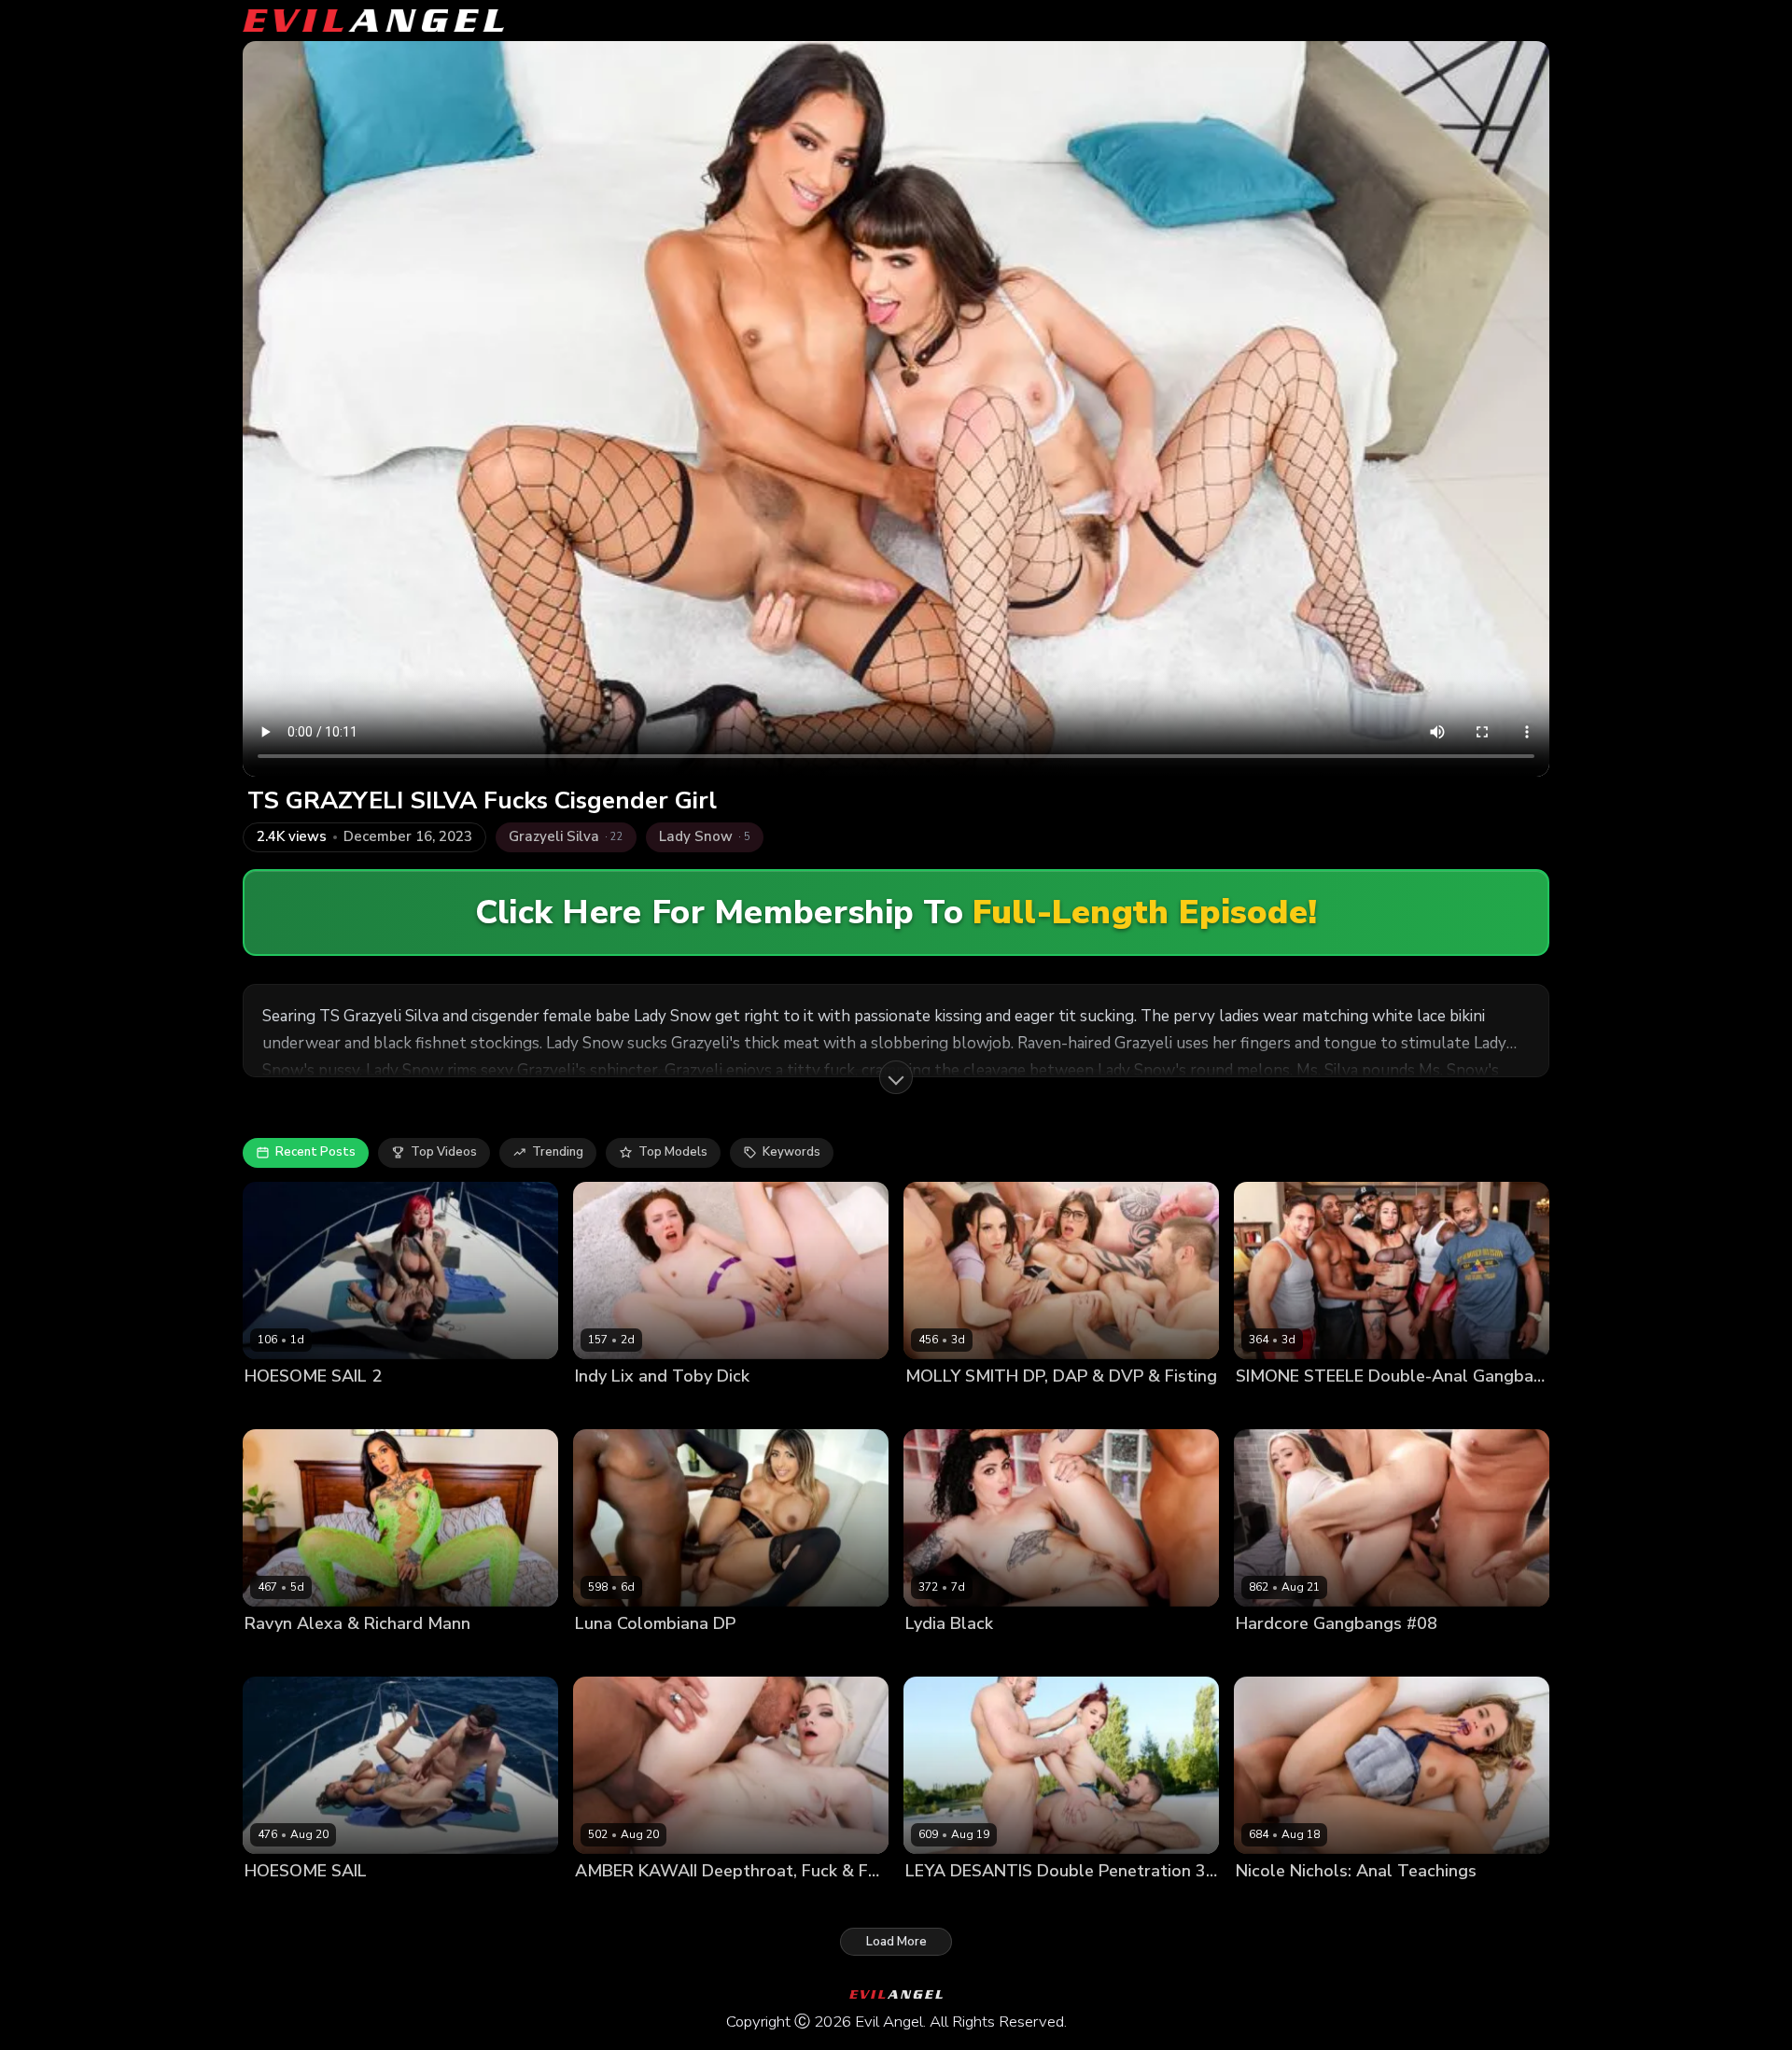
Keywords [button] (791, 1152)
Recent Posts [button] (315, 1152)
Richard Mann (366, 1656)
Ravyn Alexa (282, 1656)
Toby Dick (655, 1407)
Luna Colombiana (626, 1656)
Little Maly (694, 1903)
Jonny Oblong (456, 1407)
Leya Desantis (947, 1903)
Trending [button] (558, 1152)
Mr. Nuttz (1263, 1407)
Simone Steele (1340, 1407)
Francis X (1023, 1903)
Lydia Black (938, 1656)
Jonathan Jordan (1487, 1407)
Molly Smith (1020, 1407)
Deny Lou (1202, 1407)
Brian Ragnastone (1114, 1407)
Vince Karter (804, 1656)
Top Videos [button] (444, 1152)
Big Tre (1411, 1407)
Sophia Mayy (1273, 1656)
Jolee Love (275, 1407)
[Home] (373, 21)
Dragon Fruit (942, 1407)
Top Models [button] (673, 1152)
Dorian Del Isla (1371, 1903)
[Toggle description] (896, 1077)
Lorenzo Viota (1020, 1656)
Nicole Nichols (1278, 1903)
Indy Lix (597, 1407)
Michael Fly (1487, 1656)
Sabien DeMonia (361, 1407)
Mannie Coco (722, 1656)
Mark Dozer (1414, 1656)
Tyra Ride (445, 1903)
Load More (896, 1942)
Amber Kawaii (616, 1903)
